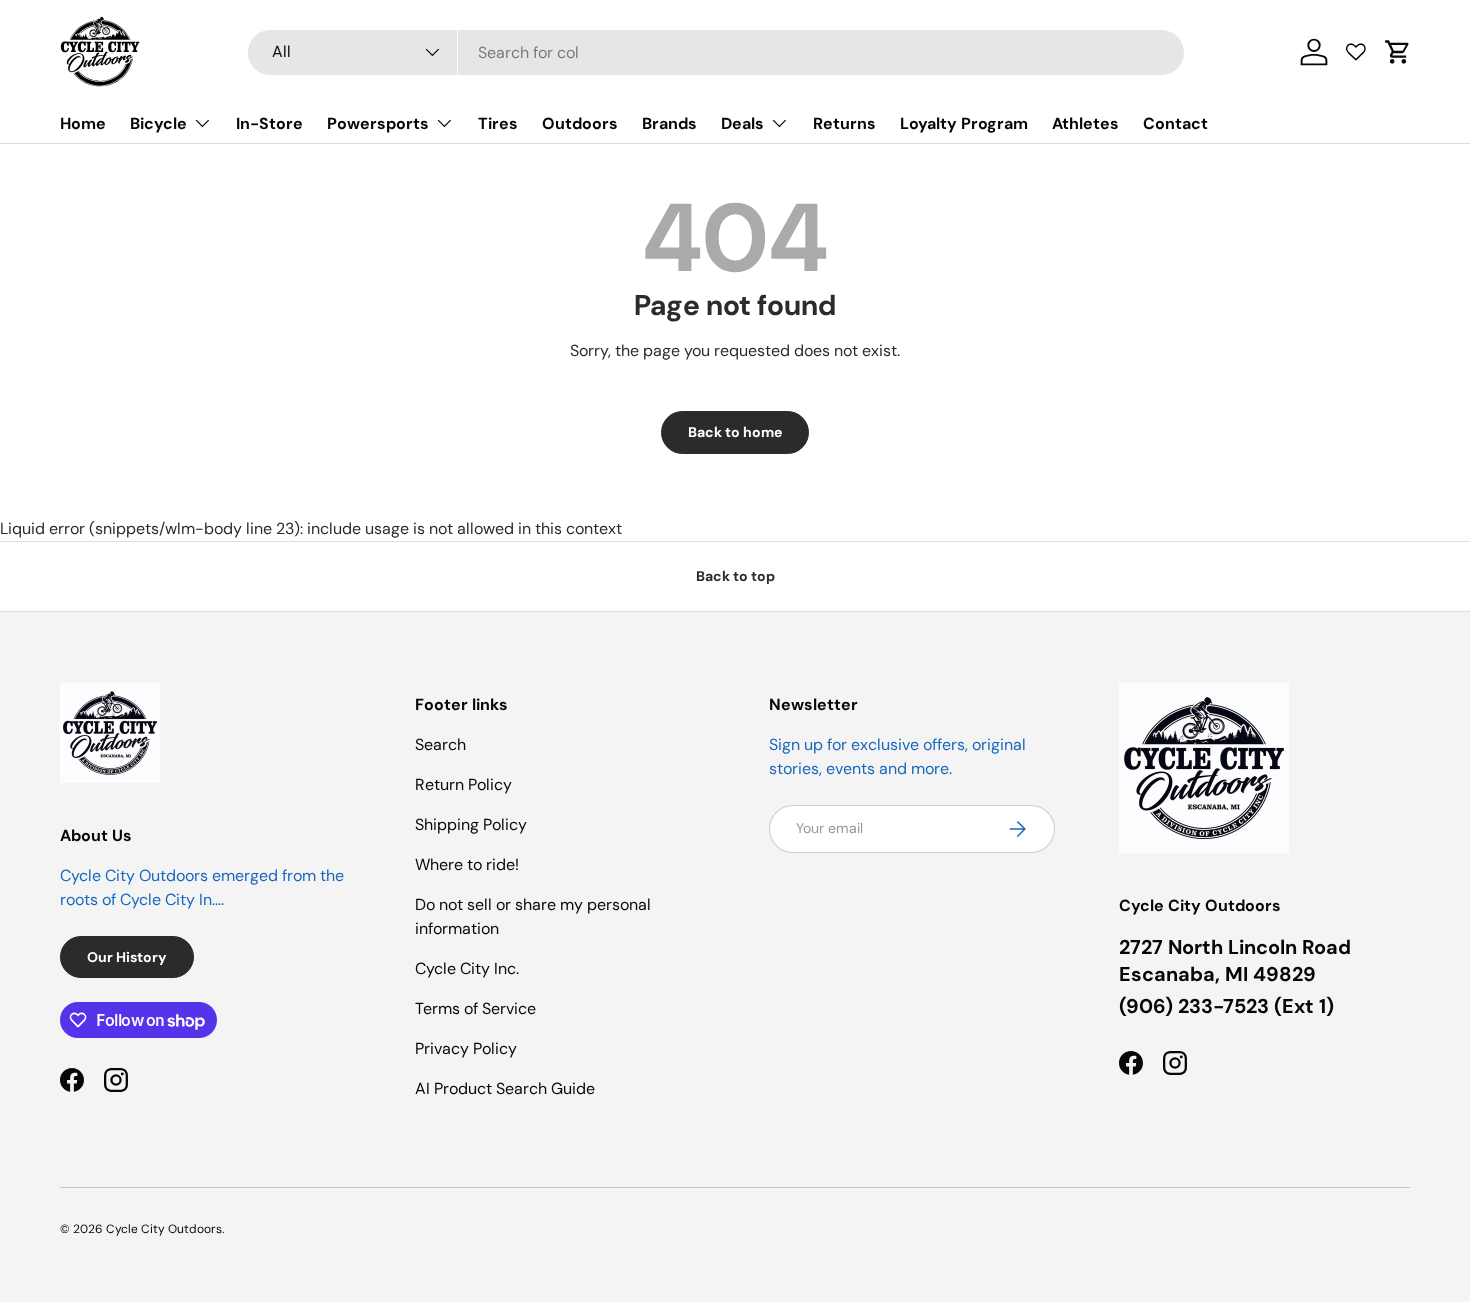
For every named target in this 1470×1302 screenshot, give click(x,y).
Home (83, 123)
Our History (127, 957)
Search (440, 744)
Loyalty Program (964, 123)
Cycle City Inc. (467, 968)
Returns (844, 123)
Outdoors (580, 123)
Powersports (378, 123)
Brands (669, 123)
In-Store (269, 123)
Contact (1175, 123)
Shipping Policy (471, 824)
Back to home (735, 432)
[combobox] (716, 52)
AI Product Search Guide (505, 1088)
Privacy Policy (466, 1048)
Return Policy (463, 784)
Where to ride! (467, 864)
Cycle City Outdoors (164, 1229)
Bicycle (158, 123)
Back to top (735, 576)
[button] (1398, 52)
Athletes (1085, 123)
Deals (742, 123)
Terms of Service (475, 1008)
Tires (498, 123)
